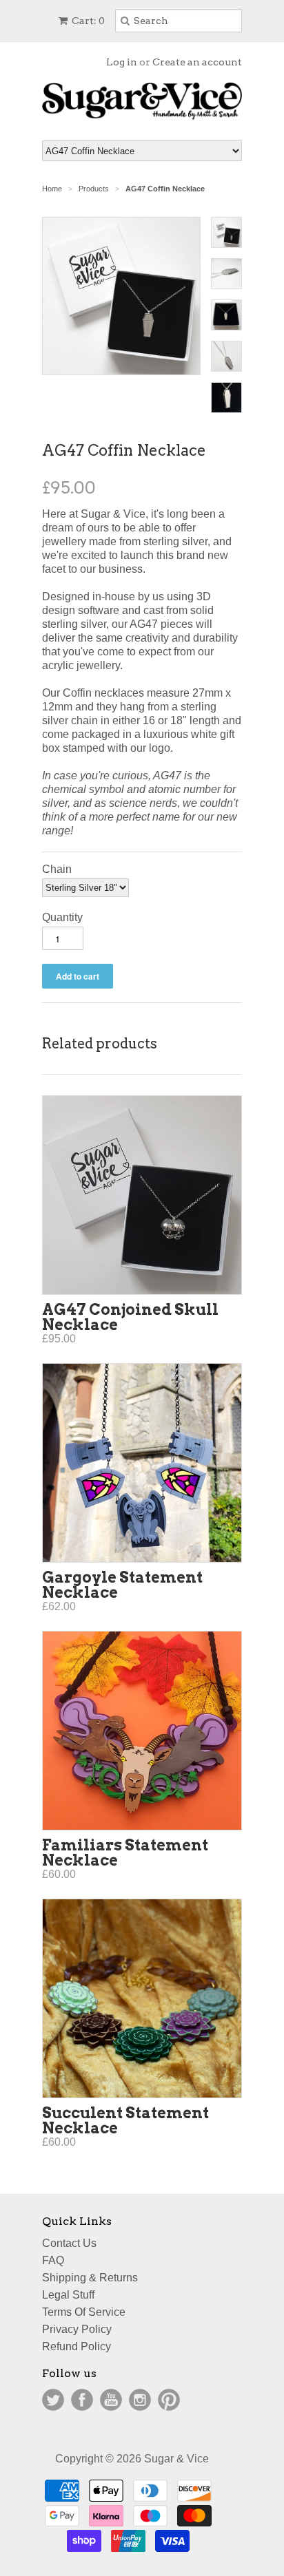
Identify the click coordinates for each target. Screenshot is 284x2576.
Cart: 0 (87, 21)
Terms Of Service (84, 2312)
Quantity (62, 917)
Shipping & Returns (90, 2278)
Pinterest (169, 2400)
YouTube (111, 2400)
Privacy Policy (77, 2329)
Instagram (140, 2400)
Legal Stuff (68, 2295)
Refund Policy (77, 2346)
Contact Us (69, 2243)
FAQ (53, 2260)
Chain (57, 869)
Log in (122, 62)
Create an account (197, 62)
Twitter (53, 2400)
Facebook (82, 2400)
